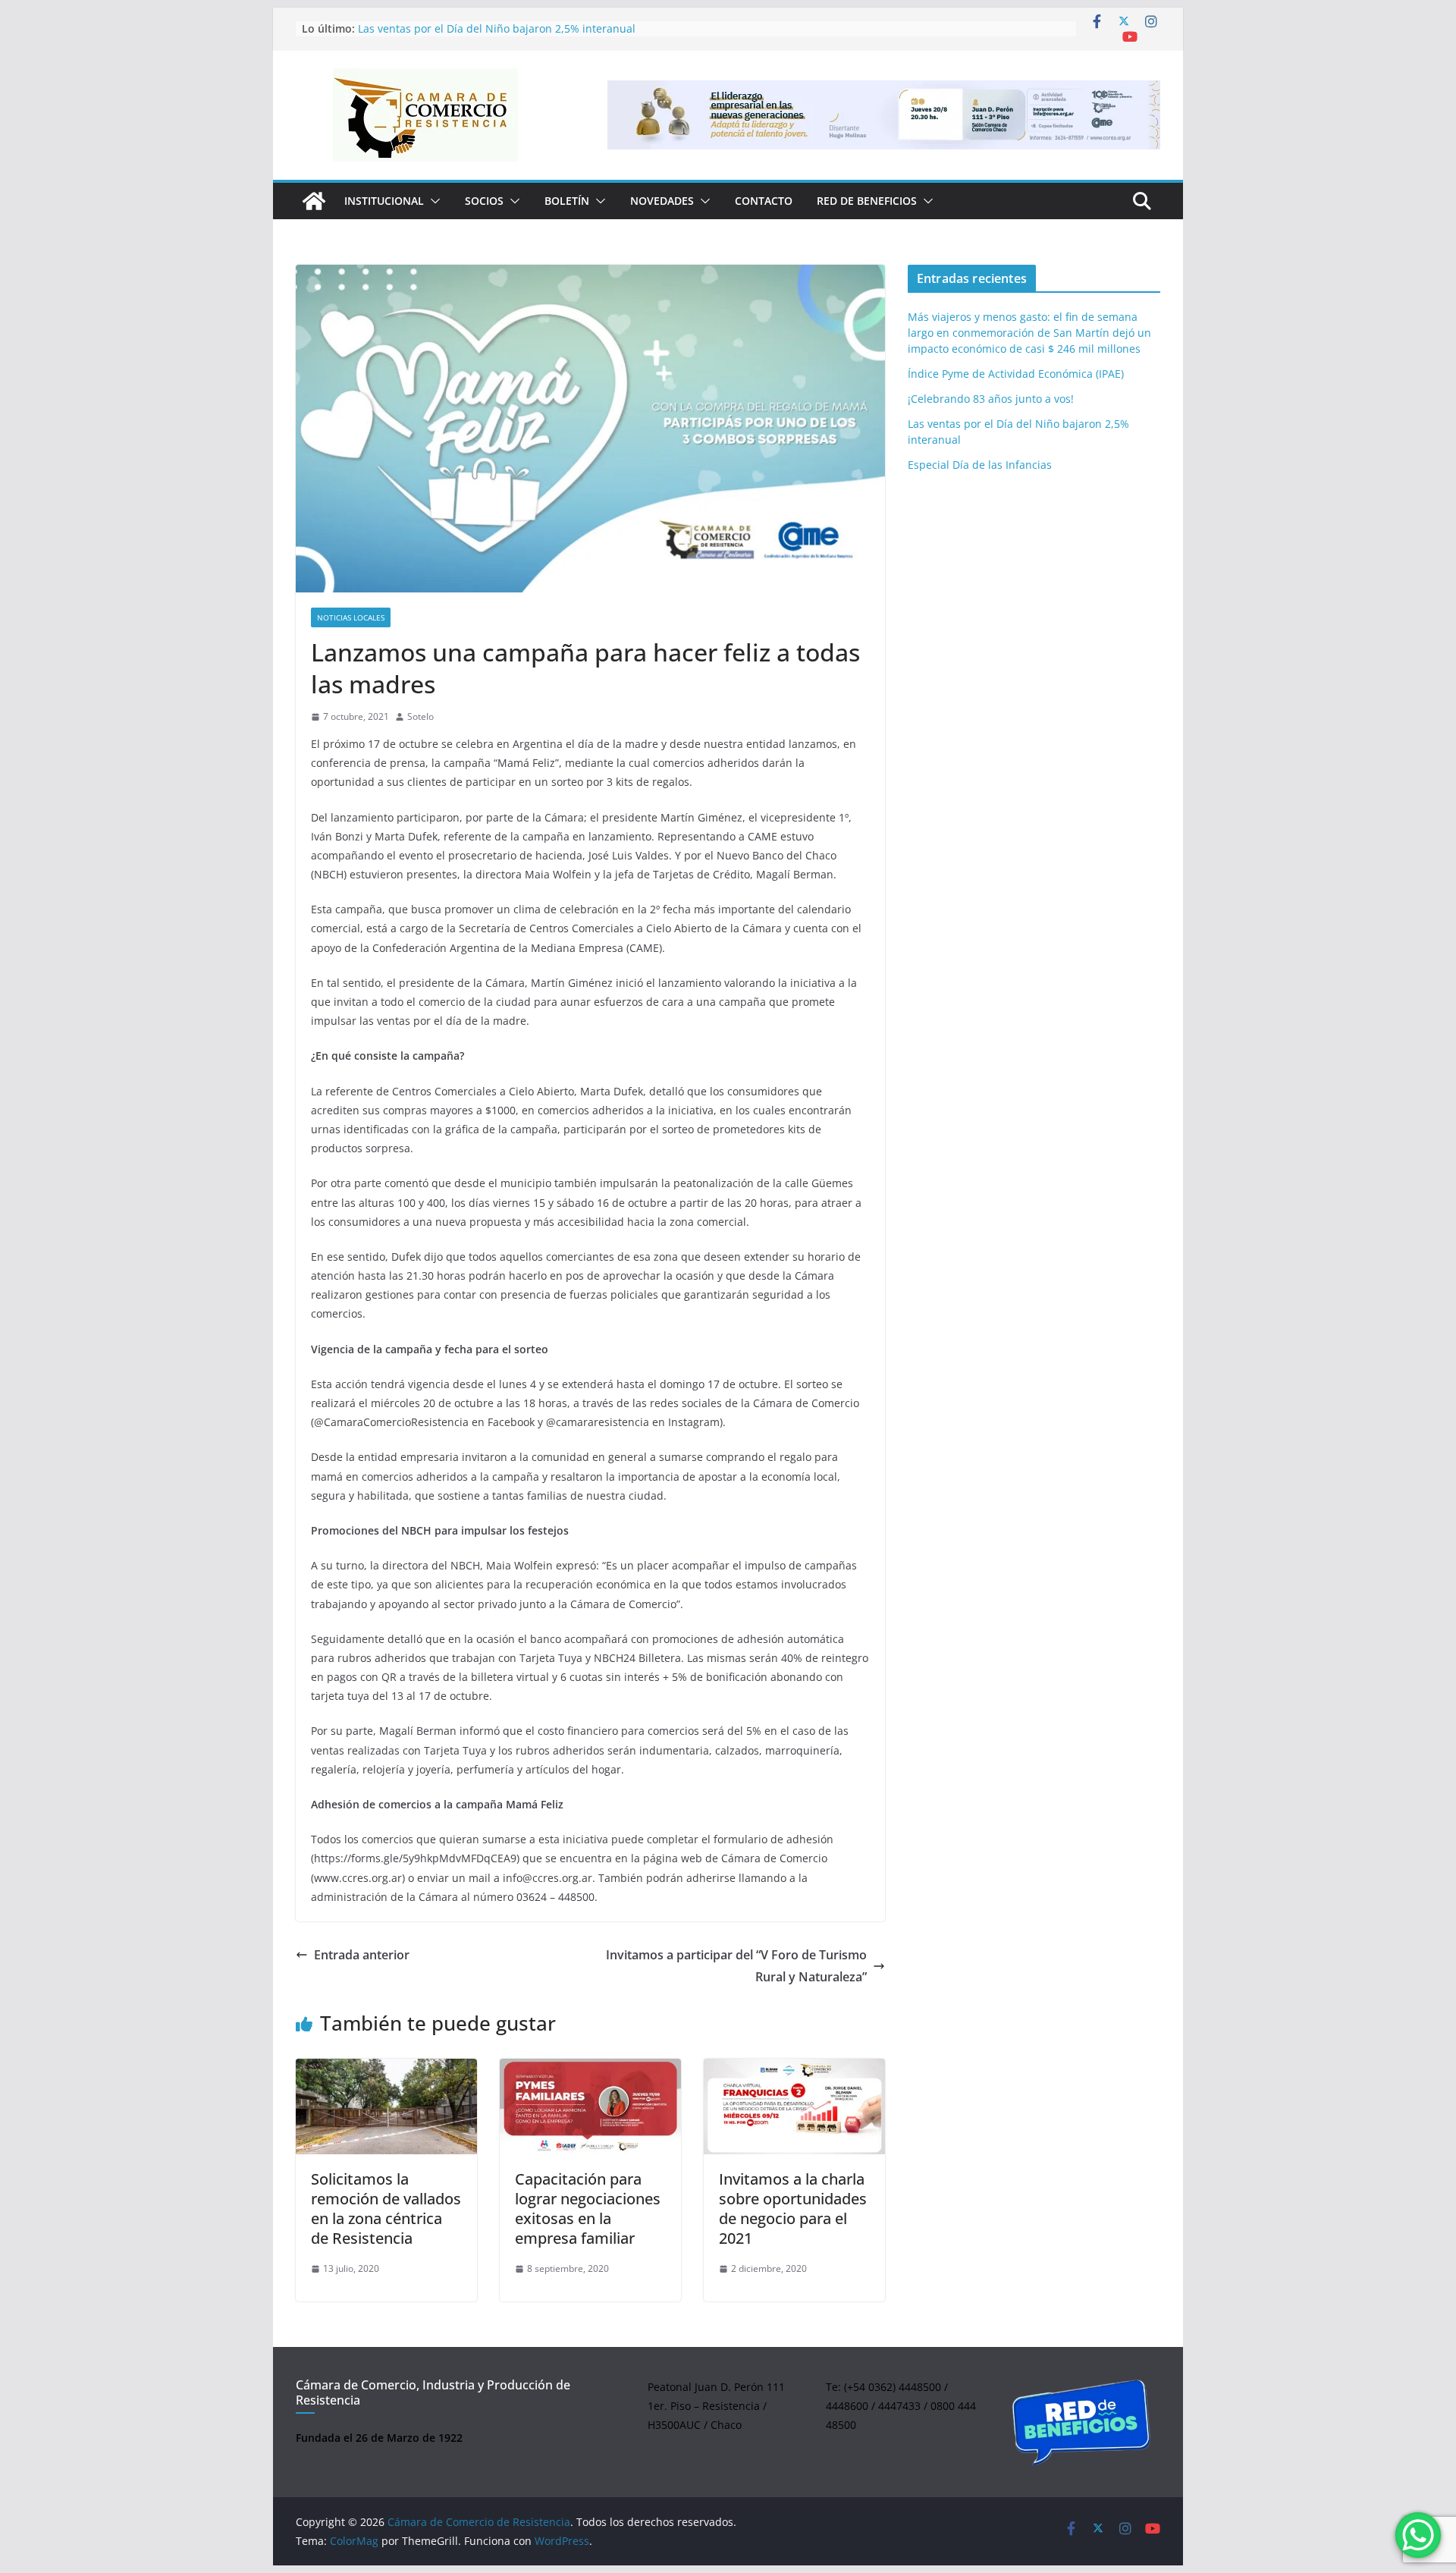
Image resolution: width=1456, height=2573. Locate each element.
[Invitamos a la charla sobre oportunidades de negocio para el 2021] (794, 2106)
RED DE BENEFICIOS (867, 201)
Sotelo (420, 716)
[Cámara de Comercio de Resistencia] (314, 201)
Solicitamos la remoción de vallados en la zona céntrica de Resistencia (386, 2209)
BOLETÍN (567, 201)
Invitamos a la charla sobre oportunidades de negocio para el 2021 (793, 2209)
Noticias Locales (351, 617)
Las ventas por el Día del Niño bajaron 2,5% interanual (497, 28)
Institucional (384, 201)
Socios (484, 201)
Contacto (764, 201)
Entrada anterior (362, 1955)
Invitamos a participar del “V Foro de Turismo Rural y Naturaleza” (736, 1966)
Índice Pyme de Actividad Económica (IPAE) (1016, 374)
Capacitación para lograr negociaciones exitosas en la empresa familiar (588, 2209)
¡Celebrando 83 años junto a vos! (991, 399)
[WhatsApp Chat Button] (1418, 2535)
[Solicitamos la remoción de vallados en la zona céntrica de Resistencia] (386, 2106)
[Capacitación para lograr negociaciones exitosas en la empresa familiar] (590, 2106)
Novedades (662, 201)
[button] (432, 201)
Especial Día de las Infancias (980, 465)
